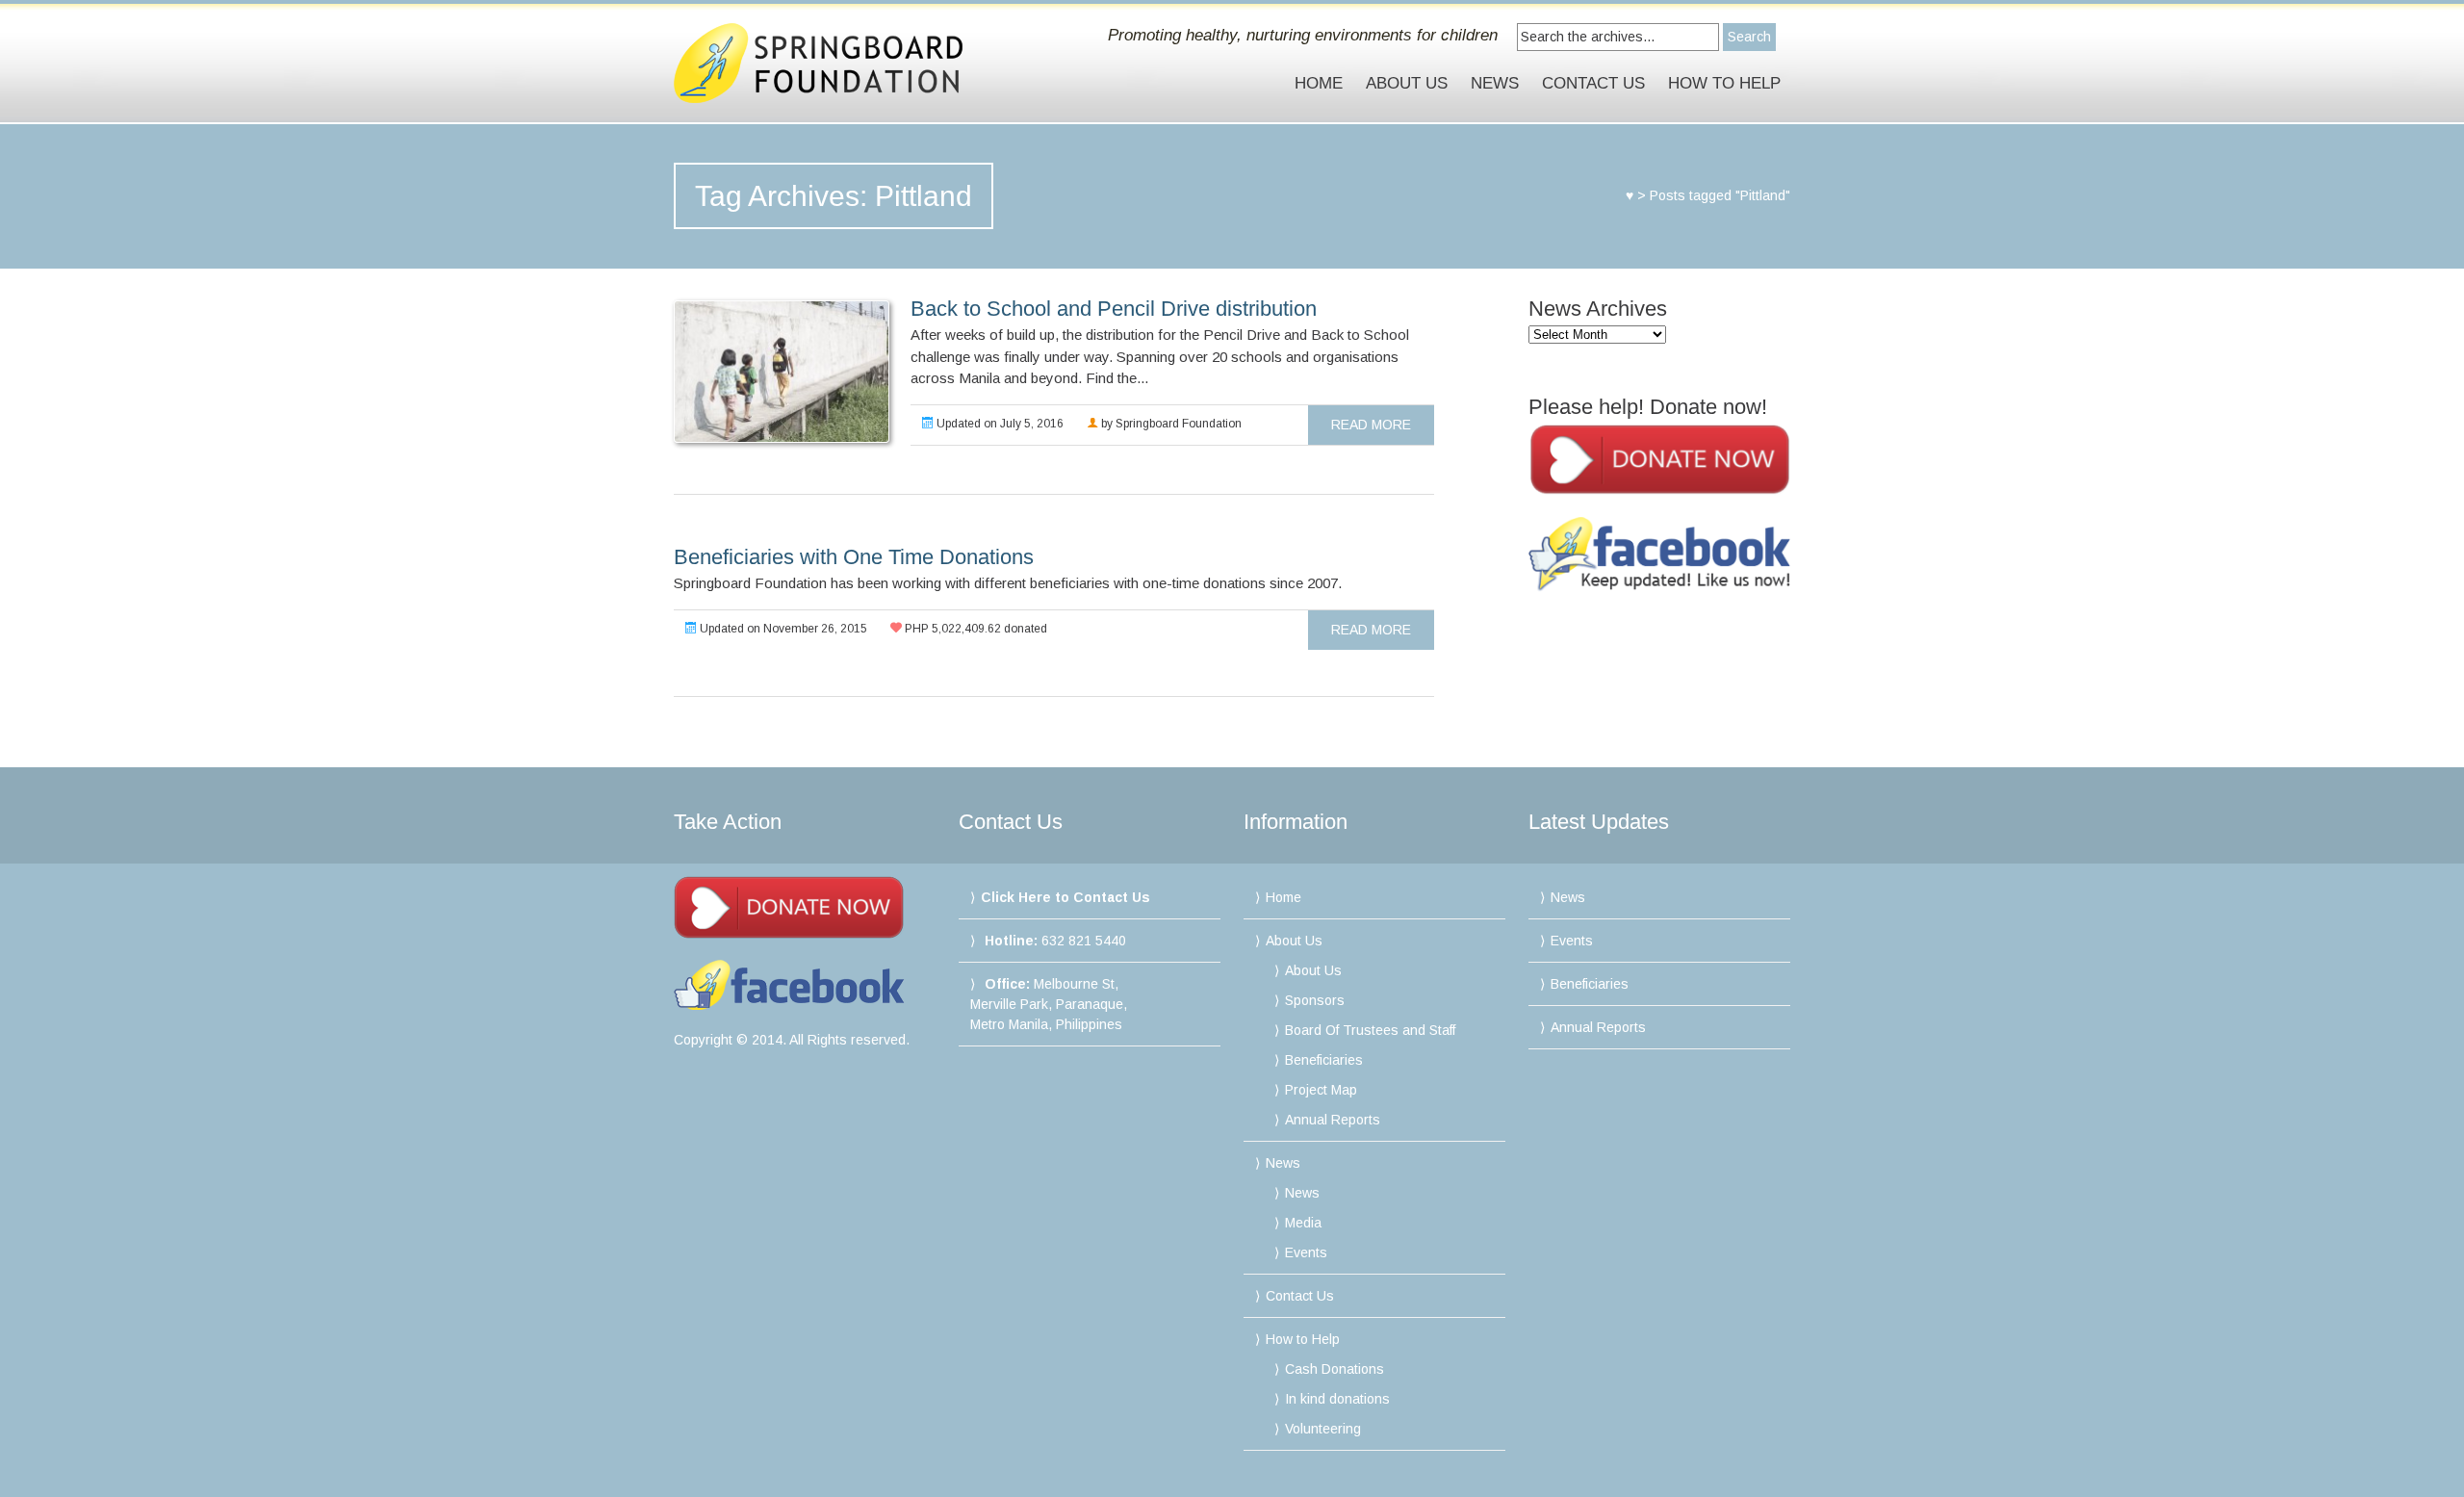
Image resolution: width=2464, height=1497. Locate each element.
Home (1319, 83)
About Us (1407, 83)
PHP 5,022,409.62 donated (975, 629)
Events (1306, 1252)
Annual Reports (1333, 1120)
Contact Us (1593, 83)
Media (1303, 1223)
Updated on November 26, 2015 (782, 629)
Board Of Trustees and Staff (1370, 1030)
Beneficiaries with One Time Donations (854, 557)
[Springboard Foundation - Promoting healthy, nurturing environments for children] (840, 63)
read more (1371, 425)
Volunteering (1323, 1429)
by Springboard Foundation (1170, 424)
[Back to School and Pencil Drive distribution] (781, 372)
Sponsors (1315, 1000)
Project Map (1321, 1090)
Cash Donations (1335, 1369)
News (1495, 83)
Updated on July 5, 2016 (999, 424)
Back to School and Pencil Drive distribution (1114, 309)
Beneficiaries (1324, 1060)
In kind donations (1337, 1399)
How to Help (1724, 83)
